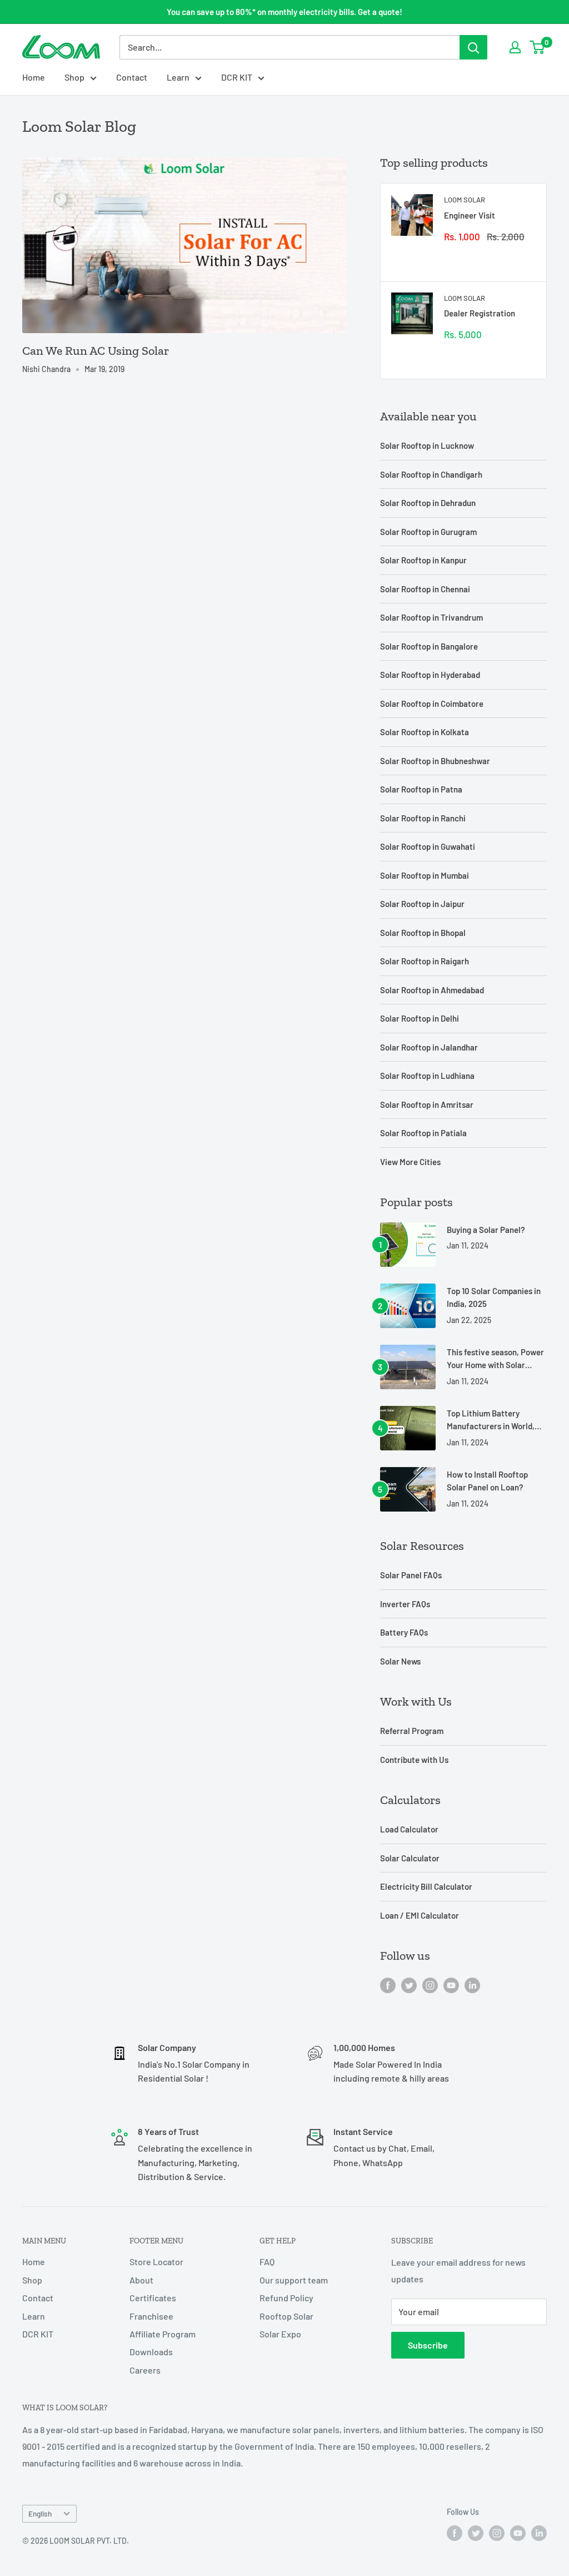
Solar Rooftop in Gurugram (428, 532)
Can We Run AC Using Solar (96, 351)
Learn (178, 77)
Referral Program (412, 1731)
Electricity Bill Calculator (426, 1886)
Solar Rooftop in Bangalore (429, 646)
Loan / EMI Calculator (420, 1915)
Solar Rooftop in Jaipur (422, 904)
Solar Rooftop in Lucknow (427, 445)
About (141, 2280)
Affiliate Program (163, 2334)
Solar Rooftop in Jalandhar (429, 1047)
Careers (145, 2370)
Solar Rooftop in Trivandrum (431, 617)
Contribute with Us (414, 1760)
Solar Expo (280, 2334)
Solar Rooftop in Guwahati (428, 846)
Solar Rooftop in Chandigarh (431, 474)
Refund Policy (286, 2298)
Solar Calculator (410, 1858)
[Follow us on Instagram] (430, 1985)
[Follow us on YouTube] (451, 1985)
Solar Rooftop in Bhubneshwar (435, 761)
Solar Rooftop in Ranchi (423, 818)
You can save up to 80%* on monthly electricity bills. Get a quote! (284, 12)
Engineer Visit (470, 215)
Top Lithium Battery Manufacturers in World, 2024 (491, 1421)
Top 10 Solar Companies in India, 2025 (494, 1297)
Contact (132, 77)
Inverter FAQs (405, 1604)
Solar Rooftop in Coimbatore (432, 704)
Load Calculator (409, 1829)
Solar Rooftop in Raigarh (425, 961)
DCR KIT (237, 77)
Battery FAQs (404, 1632)
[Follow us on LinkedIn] (472, 1985)
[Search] (473, 47)
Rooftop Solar (286, 2316)
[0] (538, 47)
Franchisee (151, 2316)
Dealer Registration (480, 313)
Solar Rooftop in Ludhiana (427, 1076)
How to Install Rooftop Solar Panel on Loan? (487, 1481)
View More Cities (410, 1162)
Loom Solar (465, 200)
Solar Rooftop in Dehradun (428, 503)
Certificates (153, 2298)
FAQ (267, 2262)
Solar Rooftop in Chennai (425, 589)
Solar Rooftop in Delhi (420, 1018)
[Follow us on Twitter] (409, 1985)
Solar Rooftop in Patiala (423, 1133)
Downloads (151, 2352)
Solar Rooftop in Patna (421, 789)
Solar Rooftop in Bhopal (423, 933)
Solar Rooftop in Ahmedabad (432, 990)
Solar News (400, 1661)
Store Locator (156, 2262)
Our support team (294, 2280)
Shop (74, 77)
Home (34, 77)
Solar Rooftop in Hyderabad (430, 675)
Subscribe (428, 2345)
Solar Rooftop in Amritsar (427, 1104)
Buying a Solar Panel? (486, 1230)
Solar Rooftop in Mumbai (425, 875)
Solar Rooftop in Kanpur (423, 560)
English (40, 2513)
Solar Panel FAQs (411, 1575)
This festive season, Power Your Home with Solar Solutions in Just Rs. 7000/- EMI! (495, 1359)
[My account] (515, 47)
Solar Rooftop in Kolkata (425, 732)
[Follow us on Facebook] (388, 1985)
